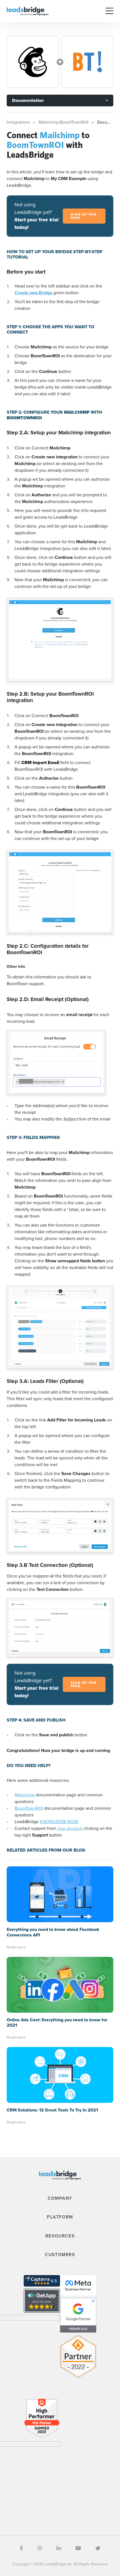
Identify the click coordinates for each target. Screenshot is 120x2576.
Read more (16, 1947)
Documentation (28, 100)
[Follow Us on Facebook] (21, 2548)
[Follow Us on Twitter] (98, 2548)
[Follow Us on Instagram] (40, 2548)
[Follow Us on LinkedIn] (59, 2548)
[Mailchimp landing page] (33, 62)
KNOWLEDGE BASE (59, 1822)
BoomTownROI (29, 1808)
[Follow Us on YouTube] (78, 2548)
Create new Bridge (34, 293)
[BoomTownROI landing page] (87, 62)
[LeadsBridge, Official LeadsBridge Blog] (28, 11)
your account (70, 1828)
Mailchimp (25, 1795)
